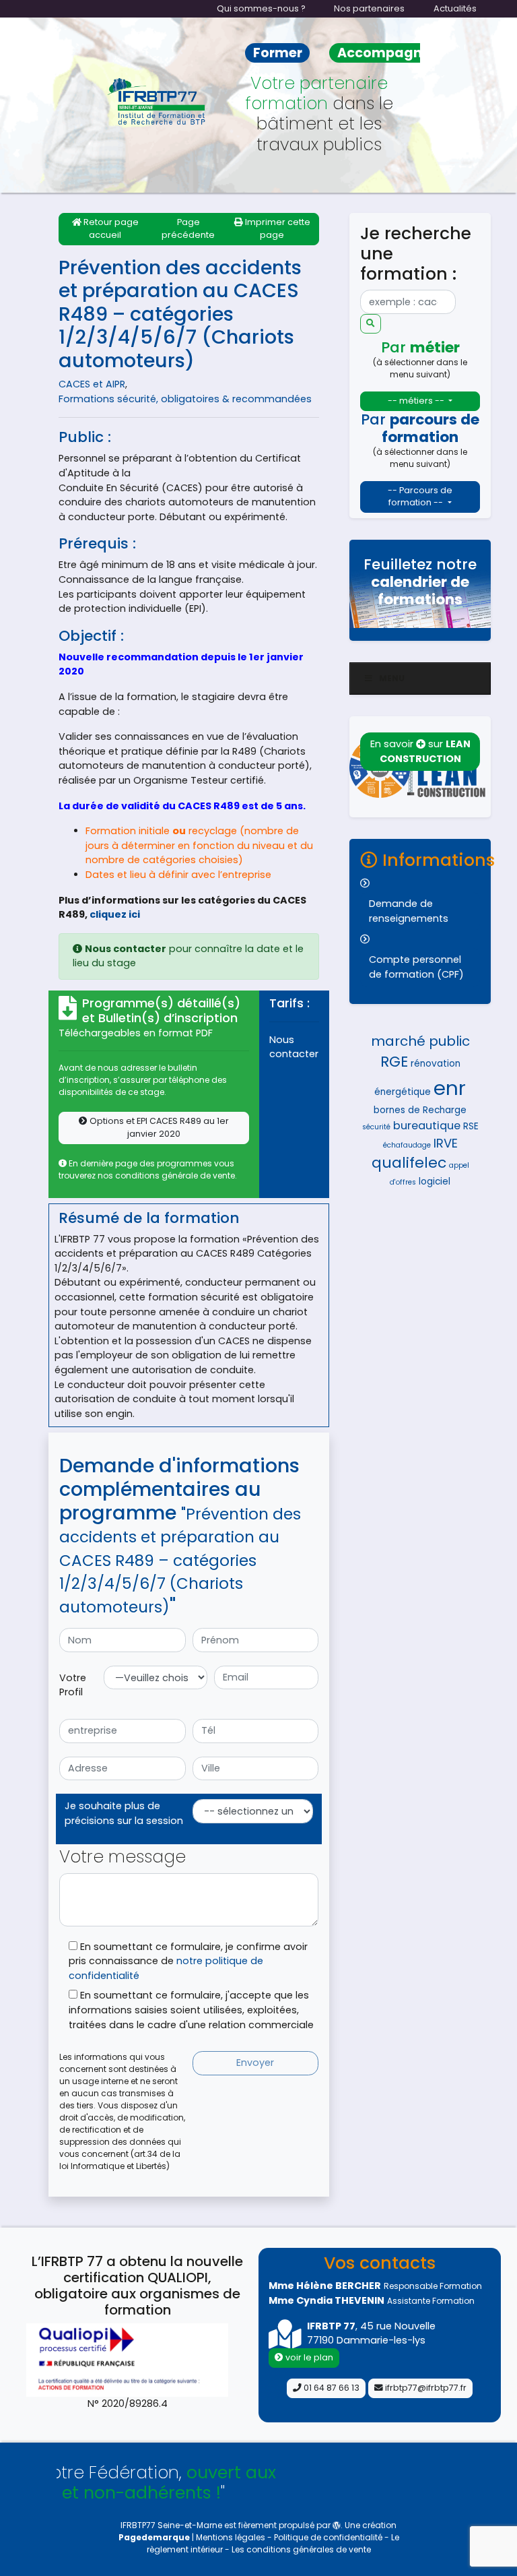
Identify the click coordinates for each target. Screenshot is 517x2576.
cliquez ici (115, 914)
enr (450, 1088)
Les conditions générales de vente (301, 2549)
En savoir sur (420, 751)
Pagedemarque (154, 2537)
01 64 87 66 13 (331, 2388)
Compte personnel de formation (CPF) (416, 967)
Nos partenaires (369, 8)
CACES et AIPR (92, 384)
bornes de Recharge (420, 1110)
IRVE (446, 1143)
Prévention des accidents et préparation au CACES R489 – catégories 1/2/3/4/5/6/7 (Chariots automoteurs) (180, 314)
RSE (471, 1126)
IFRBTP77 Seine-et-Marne (171, 2525)
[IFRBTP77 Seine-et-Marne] (158, 101)
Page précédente (188, 228)
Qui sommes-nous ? (261, 8)
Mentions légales (232, 2537)
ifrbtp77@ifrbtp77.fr (425, 2388)
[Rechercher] (371, 324)
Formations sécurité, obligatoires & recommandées (185, 399)
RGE (394, 1062)
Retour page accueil (110, 228)
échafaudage (407, 1145)
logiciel (435, 1182)
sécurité (376, 1127)
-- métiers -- (417, 401)
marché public (420, 1041)
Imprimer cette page (277, 228)
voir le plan (308, 2357)
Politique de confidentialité (328, 2537)
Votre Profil (73, 1685)
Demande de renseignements (409, 911)
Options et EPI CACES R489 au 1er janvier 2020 (158, 1127)
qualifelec (409, 1163)
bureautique (427, 1126)
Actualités (455, 8)
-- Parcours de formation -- (420, 497)
